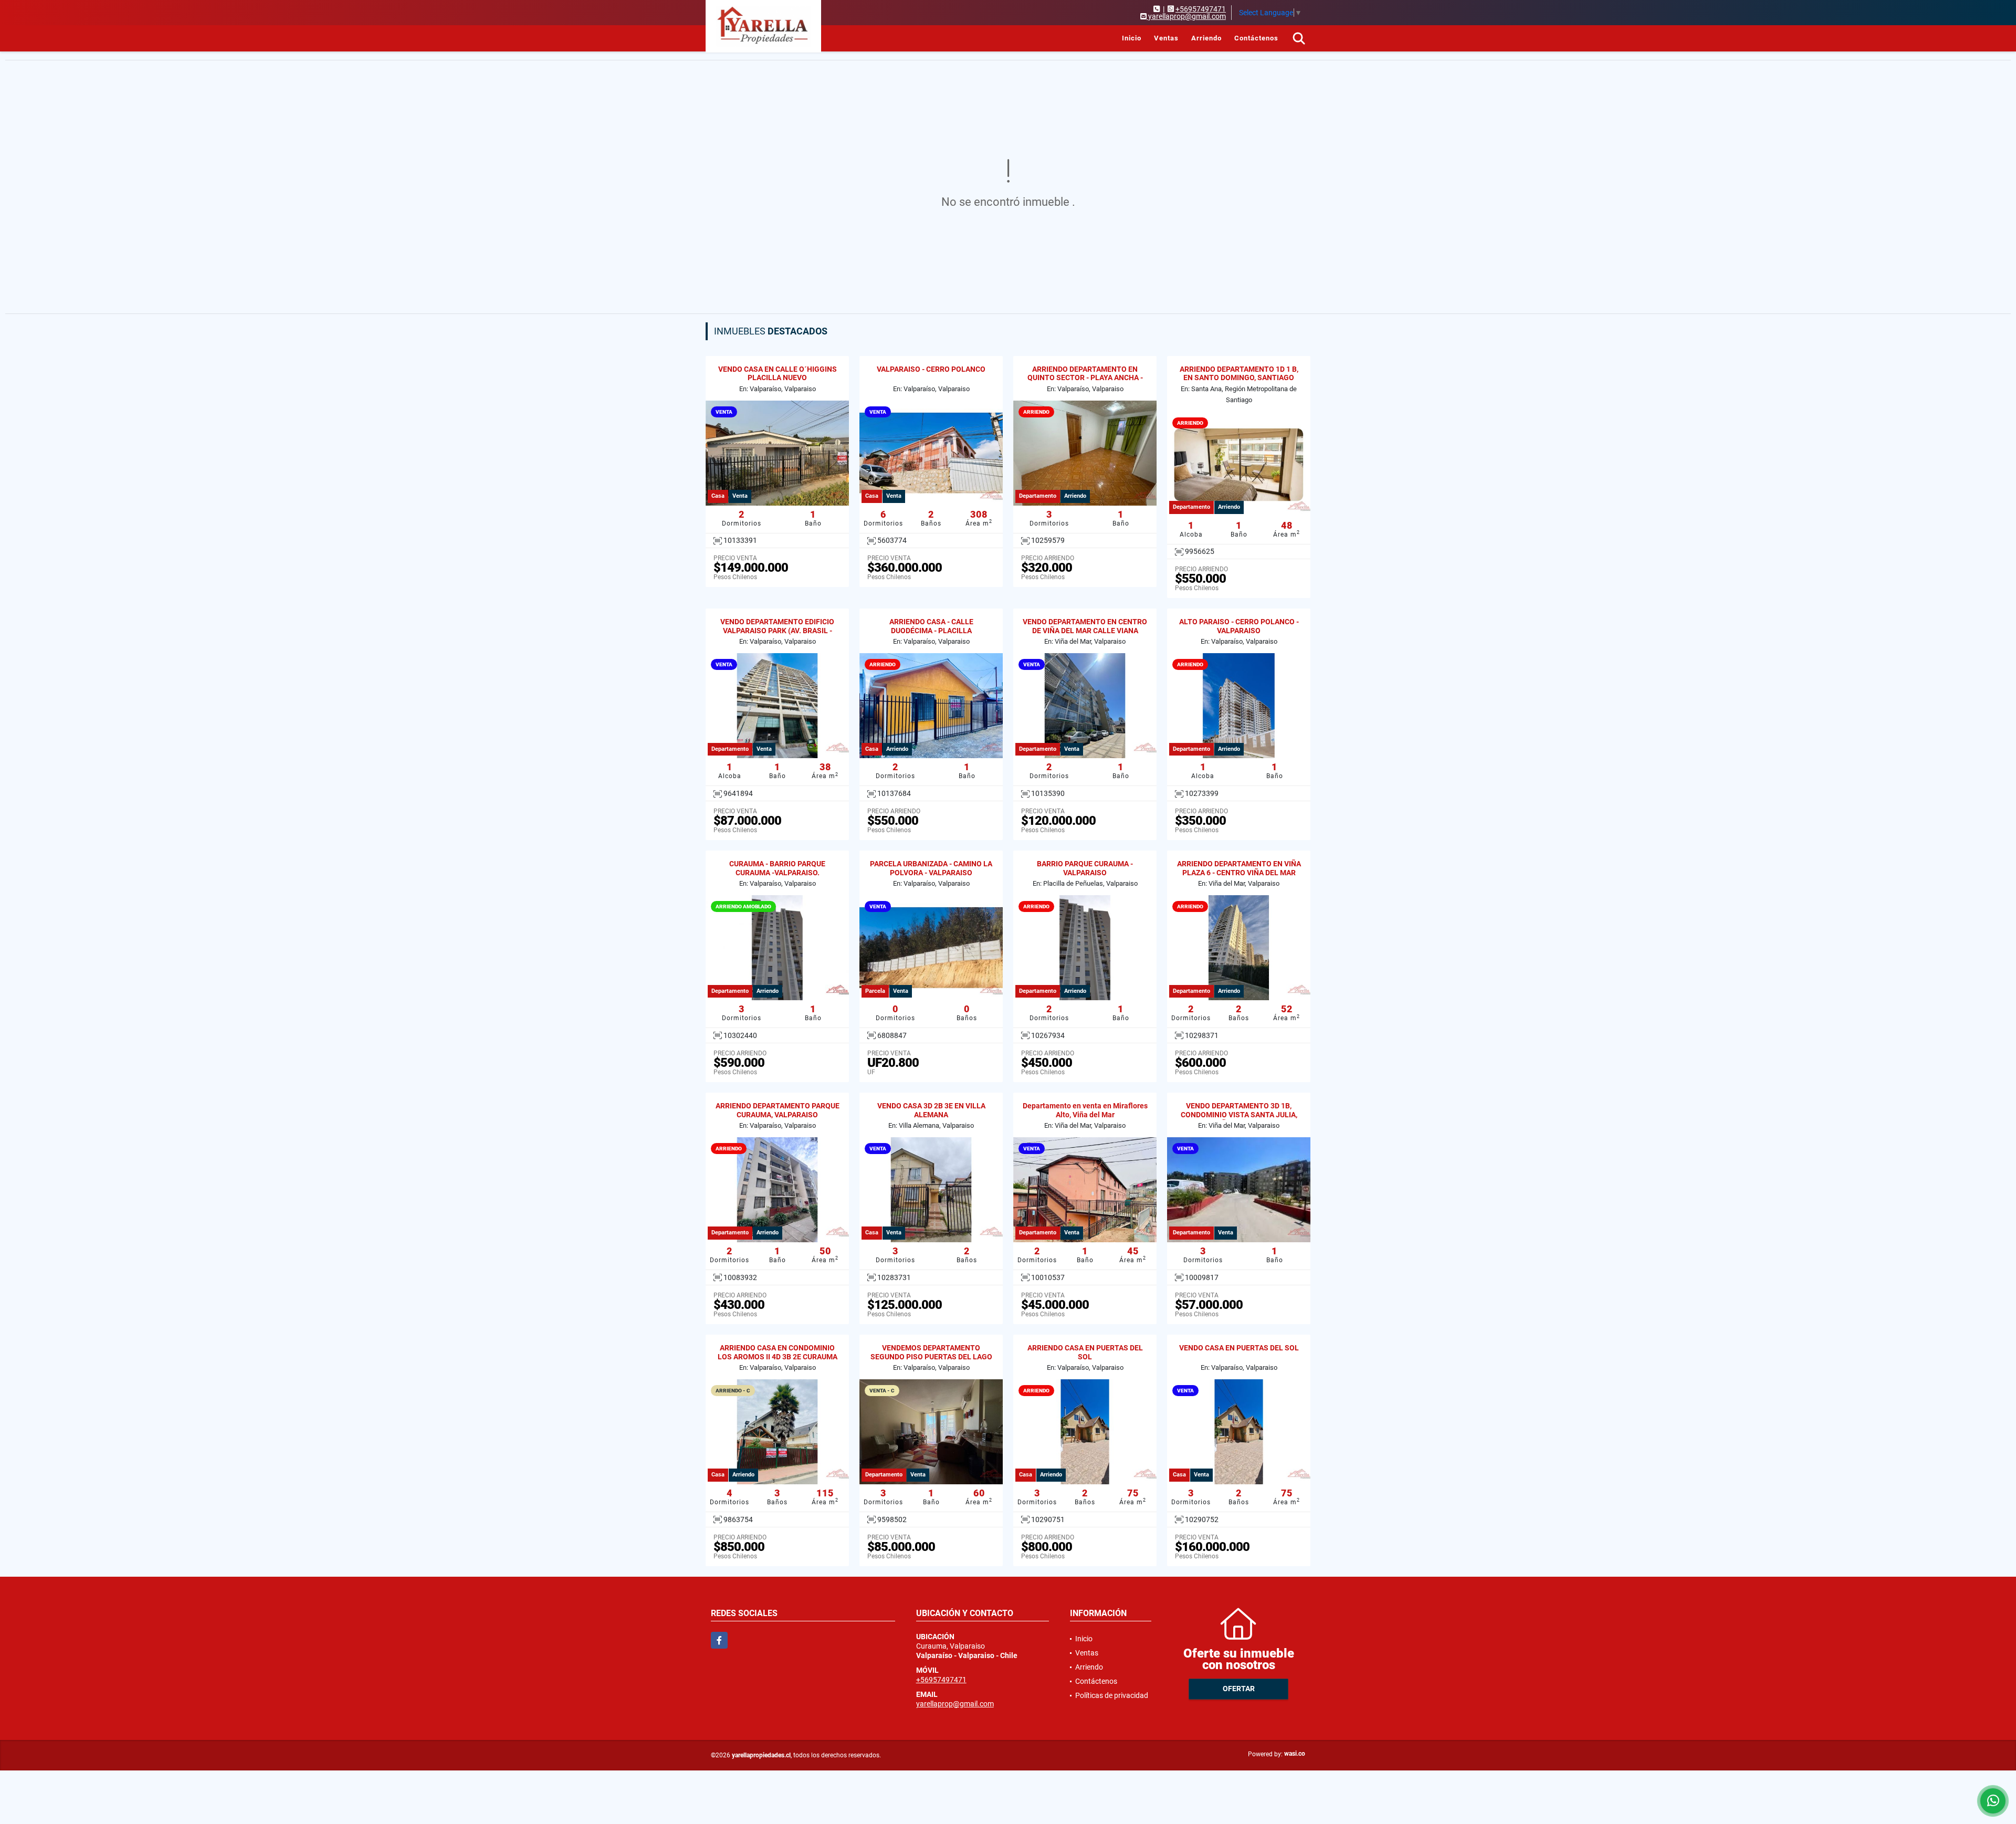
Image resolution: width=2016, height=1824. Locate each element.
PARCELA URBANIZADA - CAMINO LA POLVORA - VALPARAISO (931, 868)
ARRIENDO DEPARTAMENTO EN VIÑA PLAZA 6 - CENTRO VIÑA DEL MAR (1239, 868)
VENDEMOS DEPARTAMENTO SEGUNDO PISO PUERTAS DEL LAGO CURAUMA (931, 1357)
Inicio (1132, 38)
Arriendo (1206, 38)
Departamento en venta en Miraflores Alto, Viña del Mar (1085, 1110)
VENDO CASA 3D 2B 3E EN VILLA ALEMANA (931, 1110)
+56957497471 (1201, 9)
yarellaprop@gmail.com (955, 1704)
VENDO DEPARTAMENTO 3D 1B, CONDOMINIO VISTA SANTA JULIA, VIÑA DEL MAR (1239, 1115)
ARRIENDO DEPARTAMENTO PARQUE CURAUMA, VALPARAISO (778, 1110)
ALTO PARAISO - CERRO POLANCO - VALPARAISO (1239, 626)
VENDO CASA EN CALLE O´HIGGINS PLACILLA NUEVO (778, 374)
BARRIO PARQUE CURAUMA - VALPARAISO (1085, 868)
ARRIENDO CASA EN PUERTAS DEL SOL (1085, 1352)
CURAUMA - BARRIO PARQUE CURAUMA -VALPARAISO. (777, 868)
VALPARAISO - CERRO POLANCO (931, 369)
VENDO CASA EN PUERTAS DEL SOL (1239, 1348)
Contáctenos (1256, 38)
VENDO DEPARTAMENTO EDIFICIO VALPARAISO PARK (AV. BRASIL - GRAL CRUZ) (777, 631)
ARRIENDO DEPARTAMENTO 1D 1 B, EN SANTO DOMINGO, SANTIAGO (1239, 374)
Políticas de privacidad (1112, 1695)
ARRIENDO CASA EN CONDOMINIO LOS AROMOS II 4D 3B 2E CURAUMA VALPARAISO (778, 1357)
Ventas (1166, 38)
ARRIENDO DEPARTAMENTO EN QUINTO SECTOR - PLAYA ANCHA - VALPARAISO (1085, 378)
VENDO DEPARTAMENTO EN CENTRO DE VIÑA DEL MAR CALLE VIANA (1085, 626)
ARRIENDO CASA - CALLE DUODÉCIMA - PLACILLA (931, 626)
